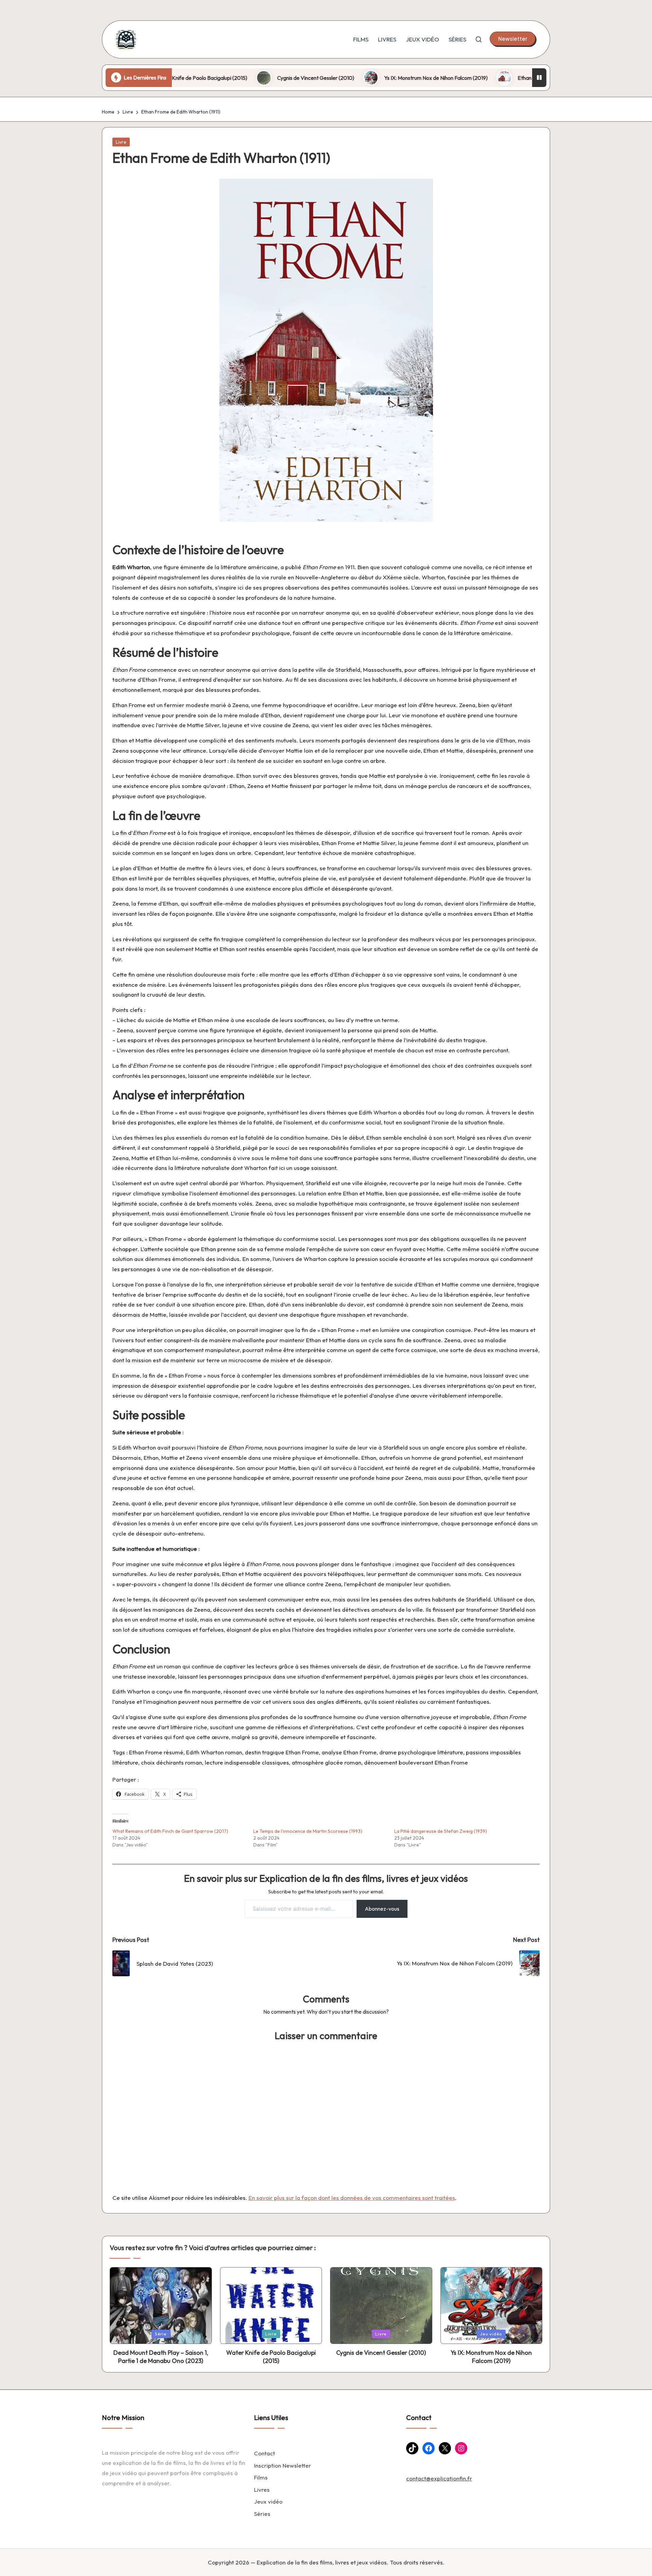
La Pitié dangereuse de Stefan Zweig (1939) (441, 1831)
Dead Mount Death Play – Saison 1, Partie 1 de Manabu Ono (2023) (161, 2356)
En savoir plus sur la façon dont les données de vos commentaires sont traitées (352, 2198)
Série (161, 2334)
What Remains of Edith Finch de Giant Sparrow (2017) (170, 1831)
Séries (262, 2514)
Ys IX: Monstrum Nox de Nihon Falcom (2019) (353, 78)
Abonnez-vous (382, 1909)
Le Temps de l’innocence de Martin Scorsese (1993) (308, 1831)
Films (261, 2477)
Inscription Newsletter (283, 2465)
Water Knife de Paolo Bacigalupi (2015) (271, 2356)
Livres (262, 2490)
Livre (121, 142)
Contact (265, 2453)
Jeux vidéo (268, 2501)
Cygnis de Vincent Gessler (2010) (233, 78)
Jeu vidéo (491, 2334)
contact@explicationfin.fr (439, 2478)
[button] (513, 39)
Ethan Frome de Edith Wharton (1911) (477, 78)
